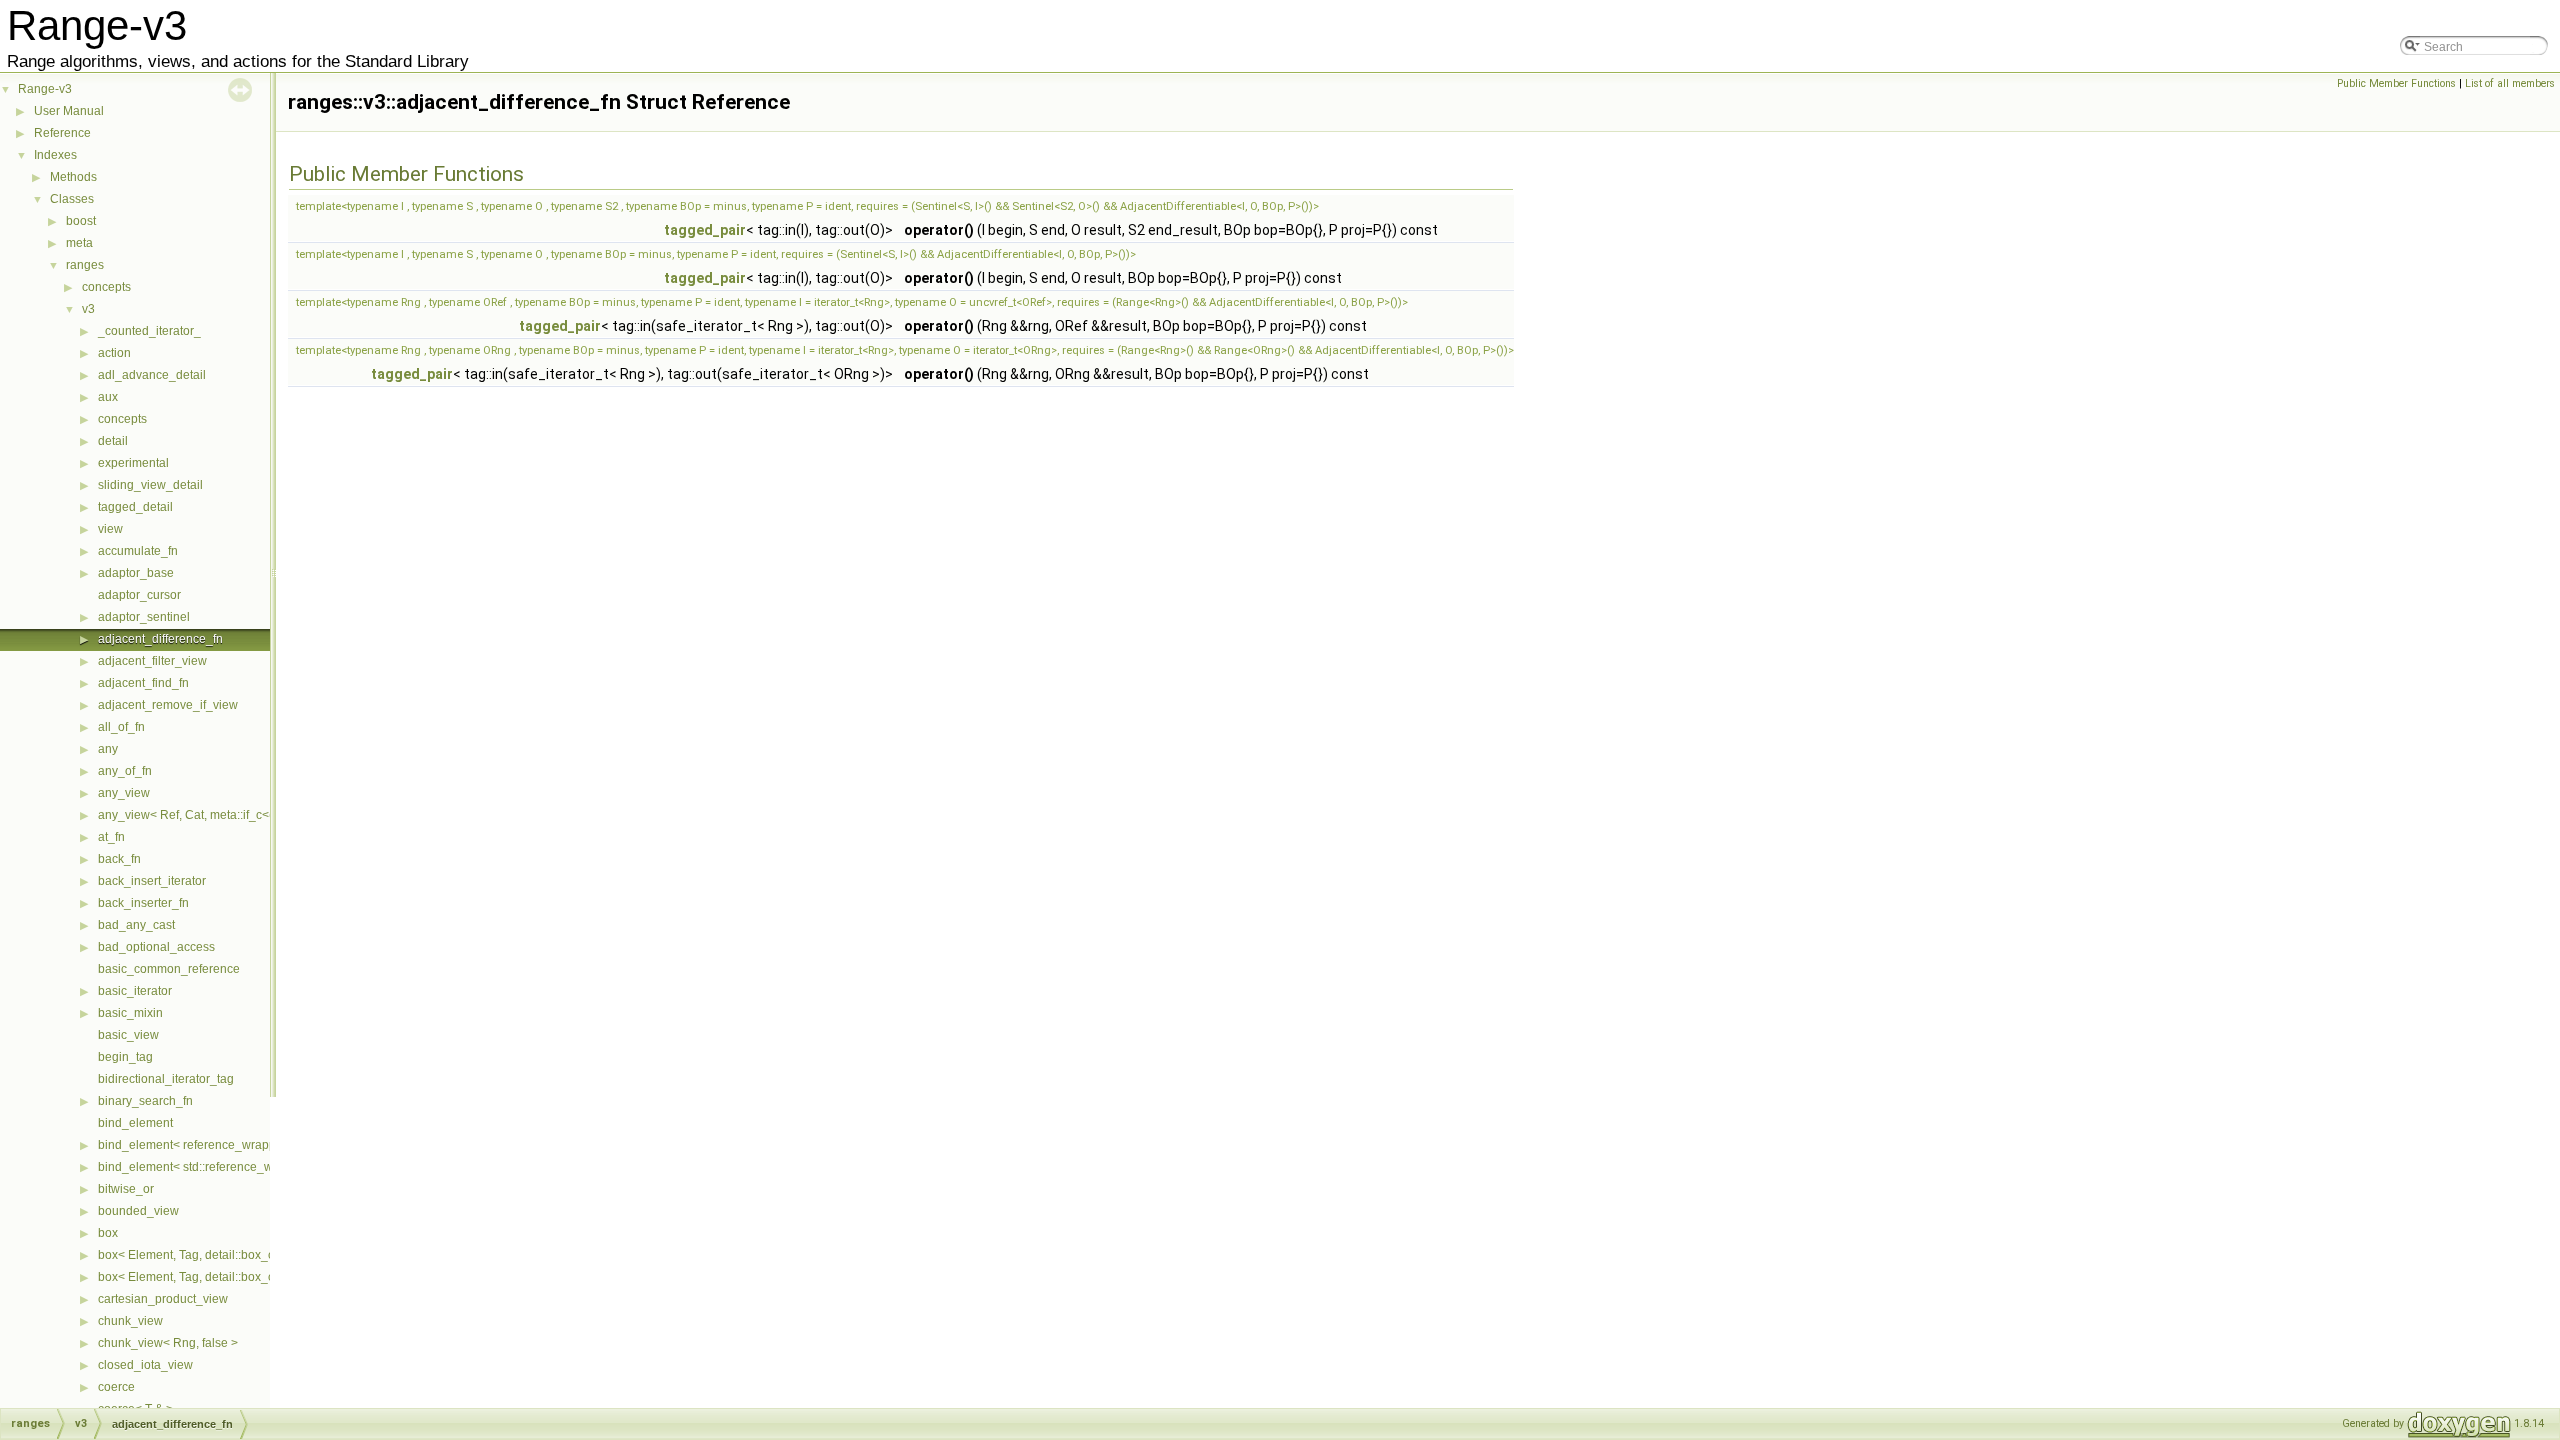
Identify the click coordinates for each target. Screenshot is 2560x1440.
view (110, 529)
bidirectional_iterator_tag (166, 1079)
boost (81, 221)
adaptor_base (136, 573)
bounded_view (138, 1211)
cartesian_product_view (163, 1299)
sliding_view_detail (150, 485)
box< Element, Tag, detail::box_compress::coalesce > (242, 1255)
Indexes (55, 155)
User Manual (69, 111)
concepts (106, 287)
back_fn (119, 859)
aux (108, 397)
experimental (133, 463)
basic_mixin (130, 1013)
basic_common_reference (169, 969)
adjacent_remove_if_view (168, 705)
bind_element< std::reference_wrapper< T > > (222, 1167)
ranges (85, 265)
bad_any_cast (136, 925)
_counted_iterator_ (149, 331)
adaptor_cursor (139, 595)
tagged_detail (135, 507)
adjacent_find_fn (143, 683)
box (108, 1233)
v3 (88, 309)
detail (113, 441)
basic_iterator (135, 991)
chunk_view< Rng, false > (168, 1343)
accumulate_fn (138, 551)
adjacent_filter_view (152, 661)
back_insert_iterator (152, 881)
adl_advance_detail (152, 375)
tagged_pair (705, 230)
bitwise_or (126, 1189)
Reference (62, 133)
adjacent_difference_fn (160, 639)
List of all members (2510, 83)
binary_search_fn (145, 1101)
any (108, 749)
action (114, 353)
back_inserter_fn (143, 903)
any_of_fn (125, 771)
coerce (116, 1387)
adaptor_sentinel (144, 617)
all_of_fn (121, 727)
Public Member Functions (2396, 83)
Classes (72, 199)
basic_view (128, 1035)
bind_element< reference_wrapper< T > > (211, 1145)
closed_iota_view (145, 1365)
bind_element (135, 1123)
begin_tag (125, 1057)
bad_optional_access (156, 947)
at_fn (111, 837)
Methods (73, 177)
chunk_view (130, 1321)
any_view (124, 793)
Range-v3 (45, 89)
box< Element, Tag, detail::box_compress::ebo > (228, 1277)
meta (79, 243)
